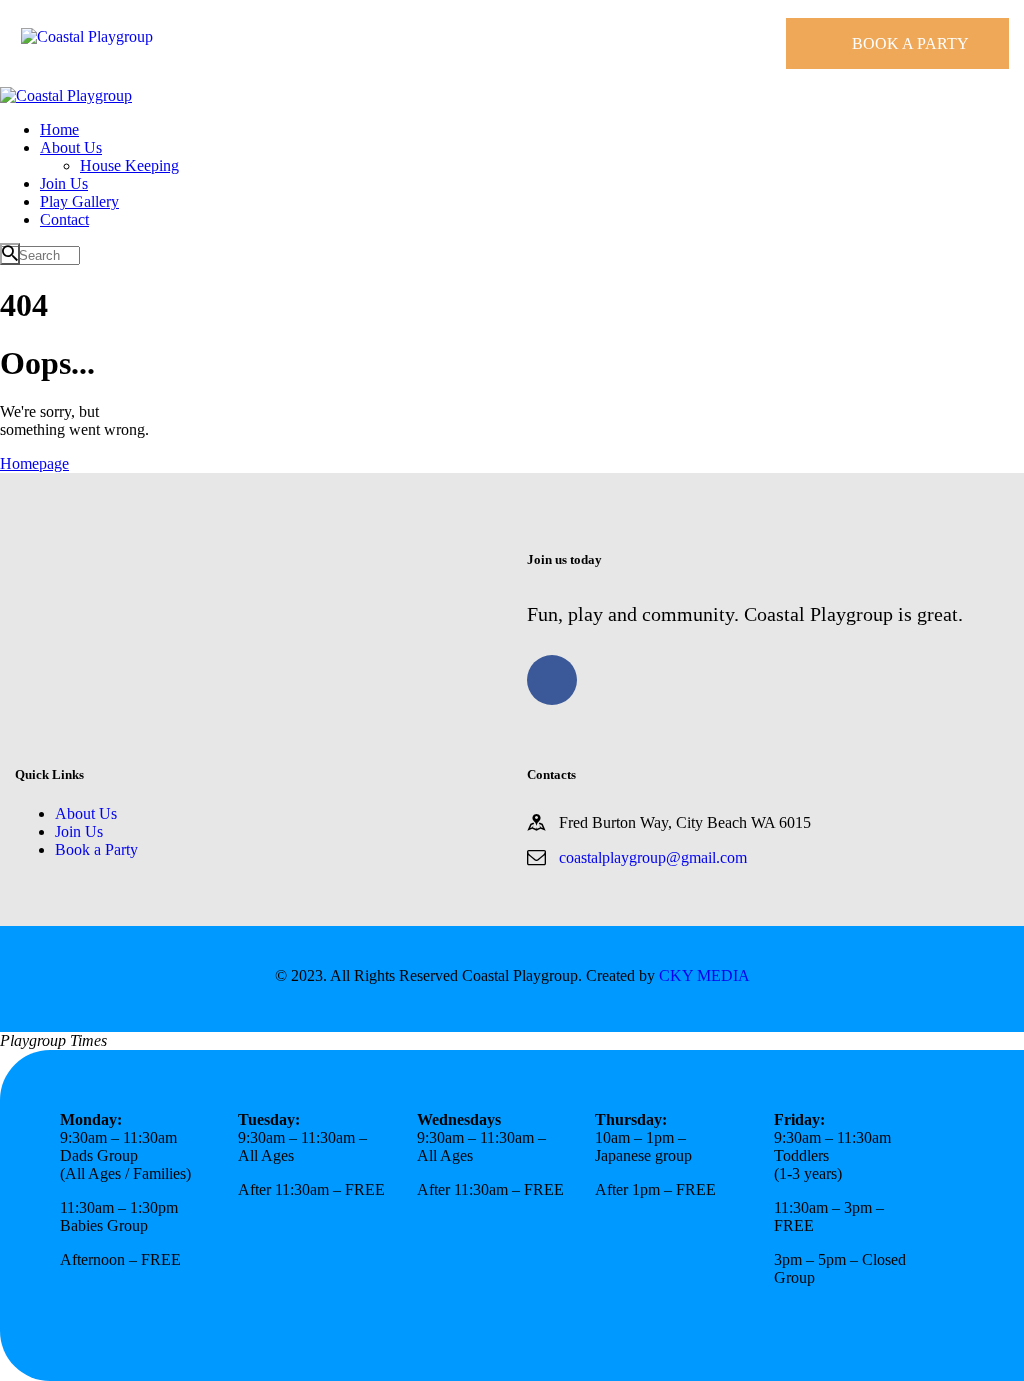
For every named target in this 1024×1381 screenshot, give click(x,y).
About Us (86, 813)
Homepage (34, 463)
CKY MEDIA (704, 975)
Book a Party (96, 849)
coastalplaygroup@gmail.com (653, 857)
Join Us (79, 831)
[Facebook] (552, 680)
